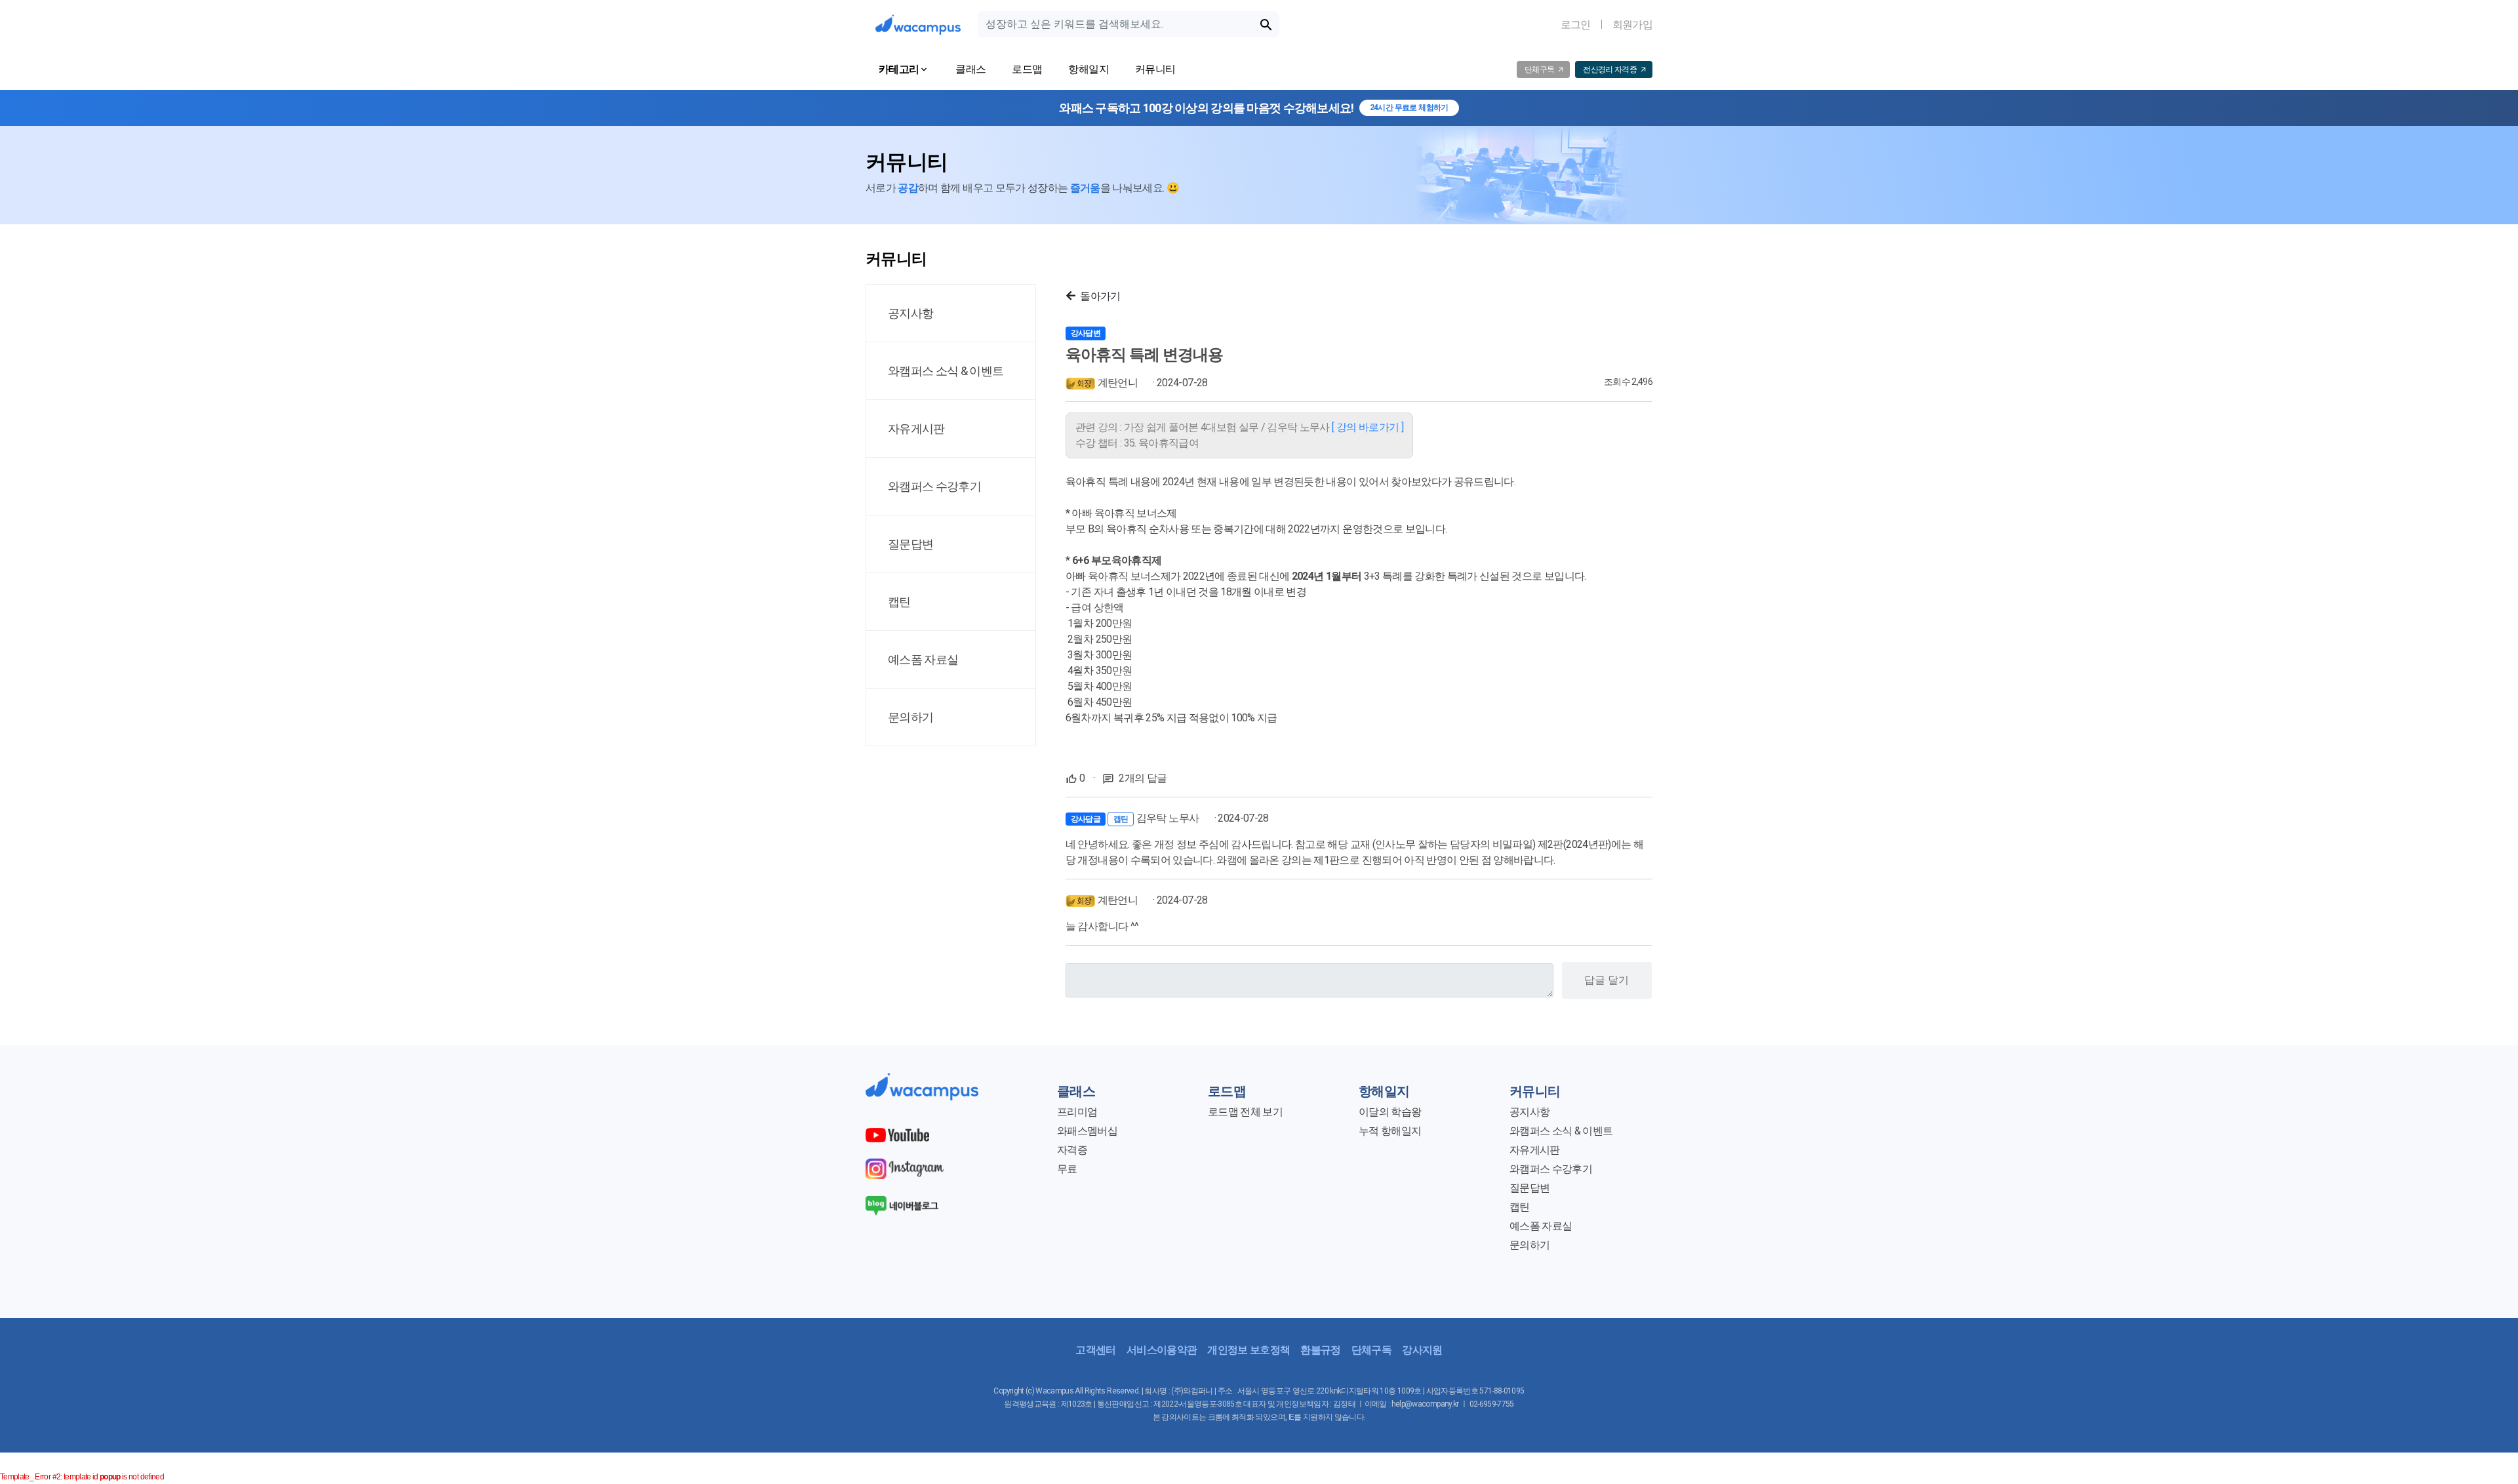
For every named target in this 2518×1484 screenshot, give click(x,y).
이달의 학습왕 (1390, 1112)
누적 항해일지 (1390, 1131)
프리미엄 (1077, 1112)
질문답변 (1529, 1188)
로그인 (1576, 25)
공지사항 (1529, 1112)
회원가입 (1632, 25)
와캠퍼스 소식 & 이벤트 (1561, 1131)
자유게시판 (1535, 1150)
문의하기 (1529, 1245)
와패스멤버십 (1087, 1131)
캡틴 (1520, 1207)
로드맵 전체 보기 (1245, 1112)
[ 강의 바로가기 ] (1368, 427)
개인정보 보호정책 (1249, 1350)
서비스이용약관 (1162, 1350)
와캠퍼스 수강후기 (1551, 1169)
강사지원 (1422, 1350)
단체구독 (1371, 1350)
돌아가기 (1100, 296)
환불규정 (1320, 1350)
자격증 (1072, 1150)
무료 (1067, 1169)
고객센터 (1095, 1350)
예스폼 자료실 (1541, 1226)
